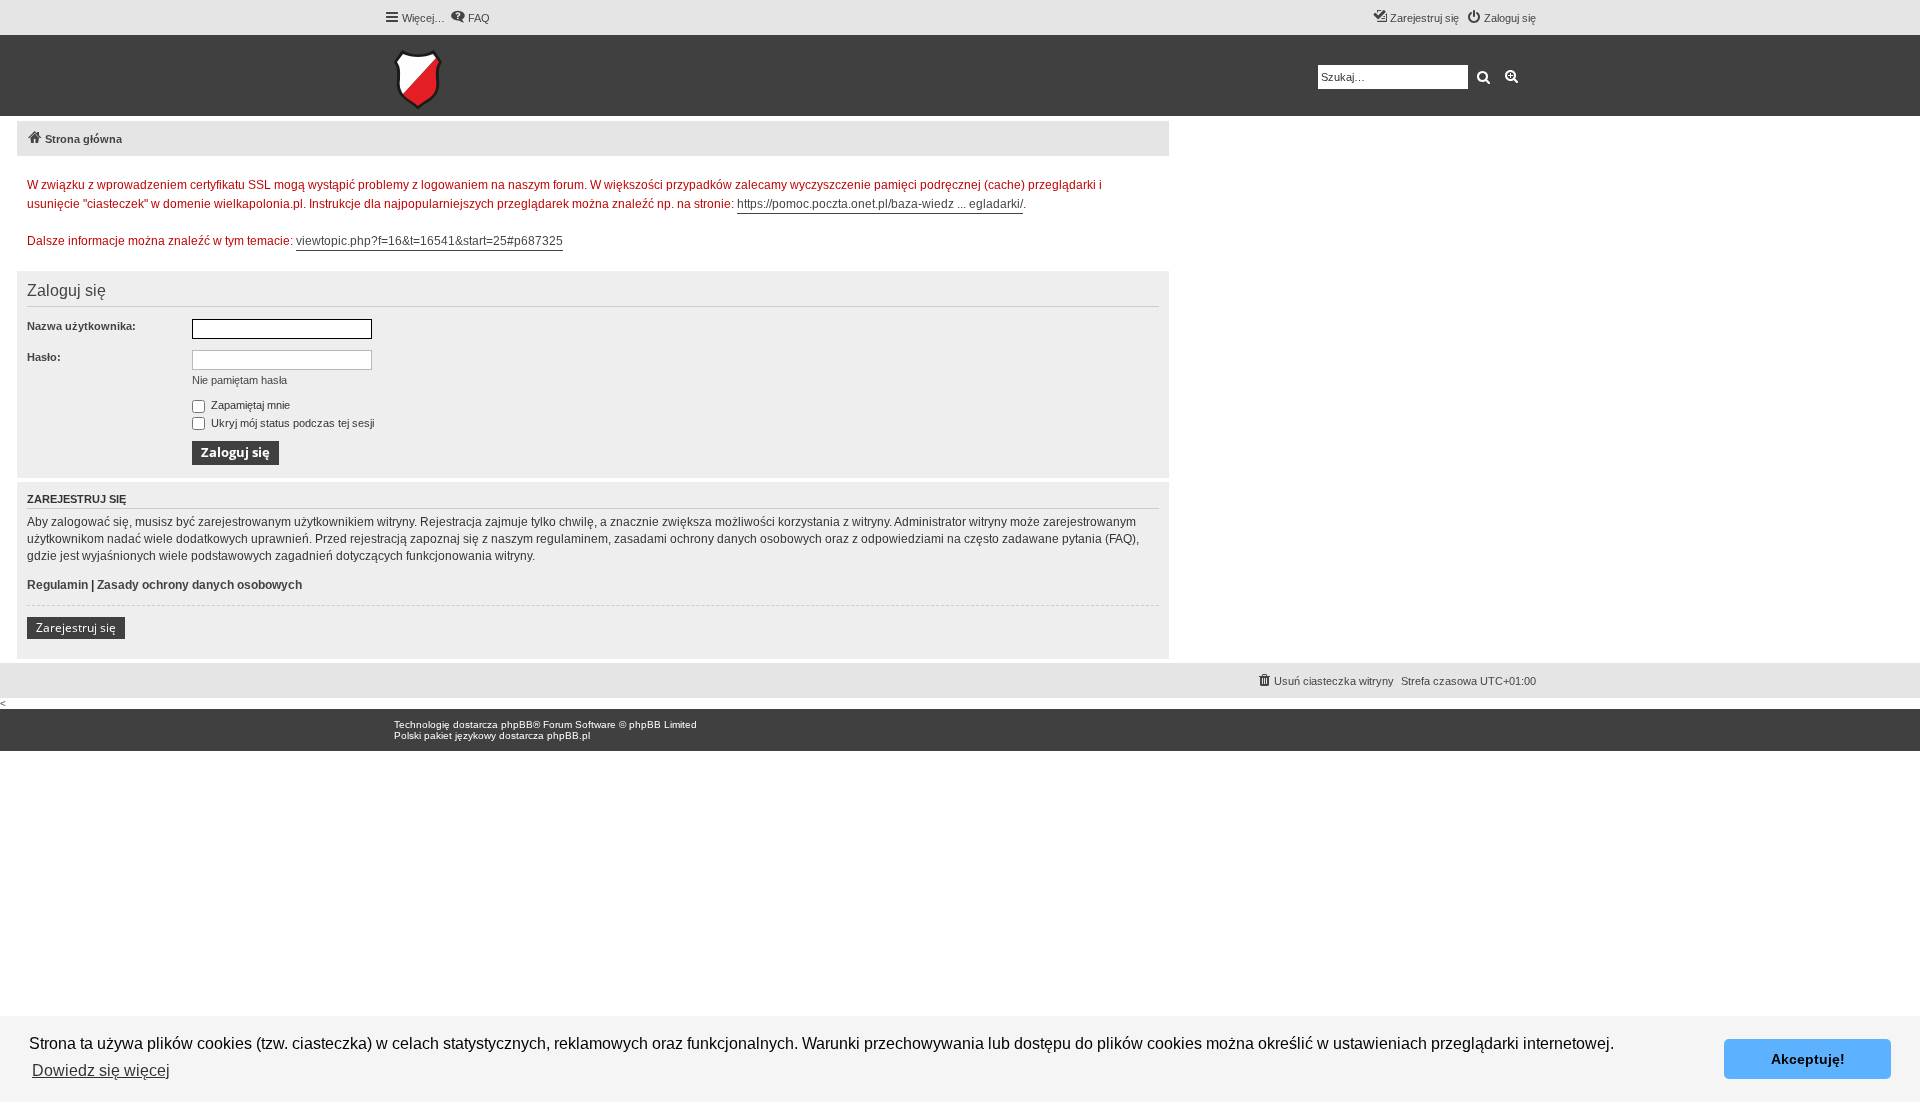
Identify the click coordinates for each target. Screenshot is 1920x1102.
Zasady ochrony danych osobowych (199, 585)
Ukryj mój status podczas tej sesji (291, 423)
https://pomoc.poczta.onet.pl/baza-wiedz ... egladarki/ (880, 204)
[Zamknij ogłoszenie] (1153, 182)
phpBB (517, 724)
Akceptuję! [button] (1808, 1059)
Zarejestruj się (76, 627)
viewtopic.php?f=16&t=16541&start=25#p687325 (429, 241)
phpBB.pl (568, 735)
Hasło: (44, 357)
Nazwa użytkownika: (81, 326)
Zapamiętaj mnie (249, 405)
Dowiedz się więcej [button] (101, 1070)
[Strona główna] (479, 75)
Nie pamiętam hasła (239, 380)
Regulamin (57, 585)
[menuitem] (470, 18)
